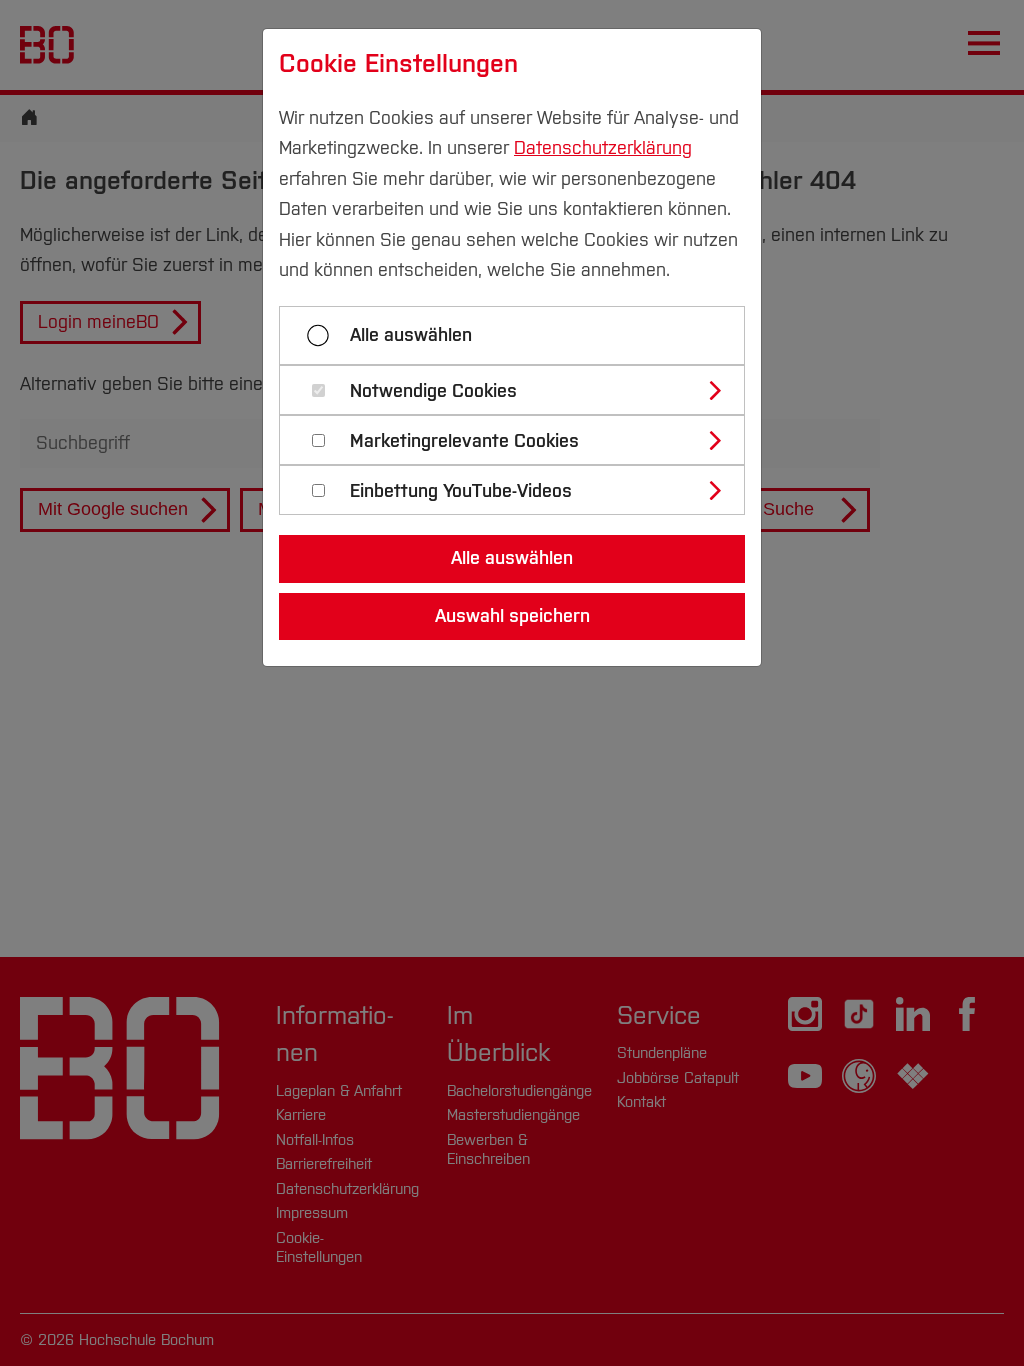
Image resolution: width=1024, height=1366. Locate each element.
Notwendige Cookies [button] (433, 391)
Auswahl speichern (512, 616)
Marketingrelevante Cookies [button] (464, 441)
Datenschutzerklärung (603, 148)
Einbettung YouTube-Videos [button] (461, 491)
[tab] (520, 390)
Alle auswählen (411, 335)
